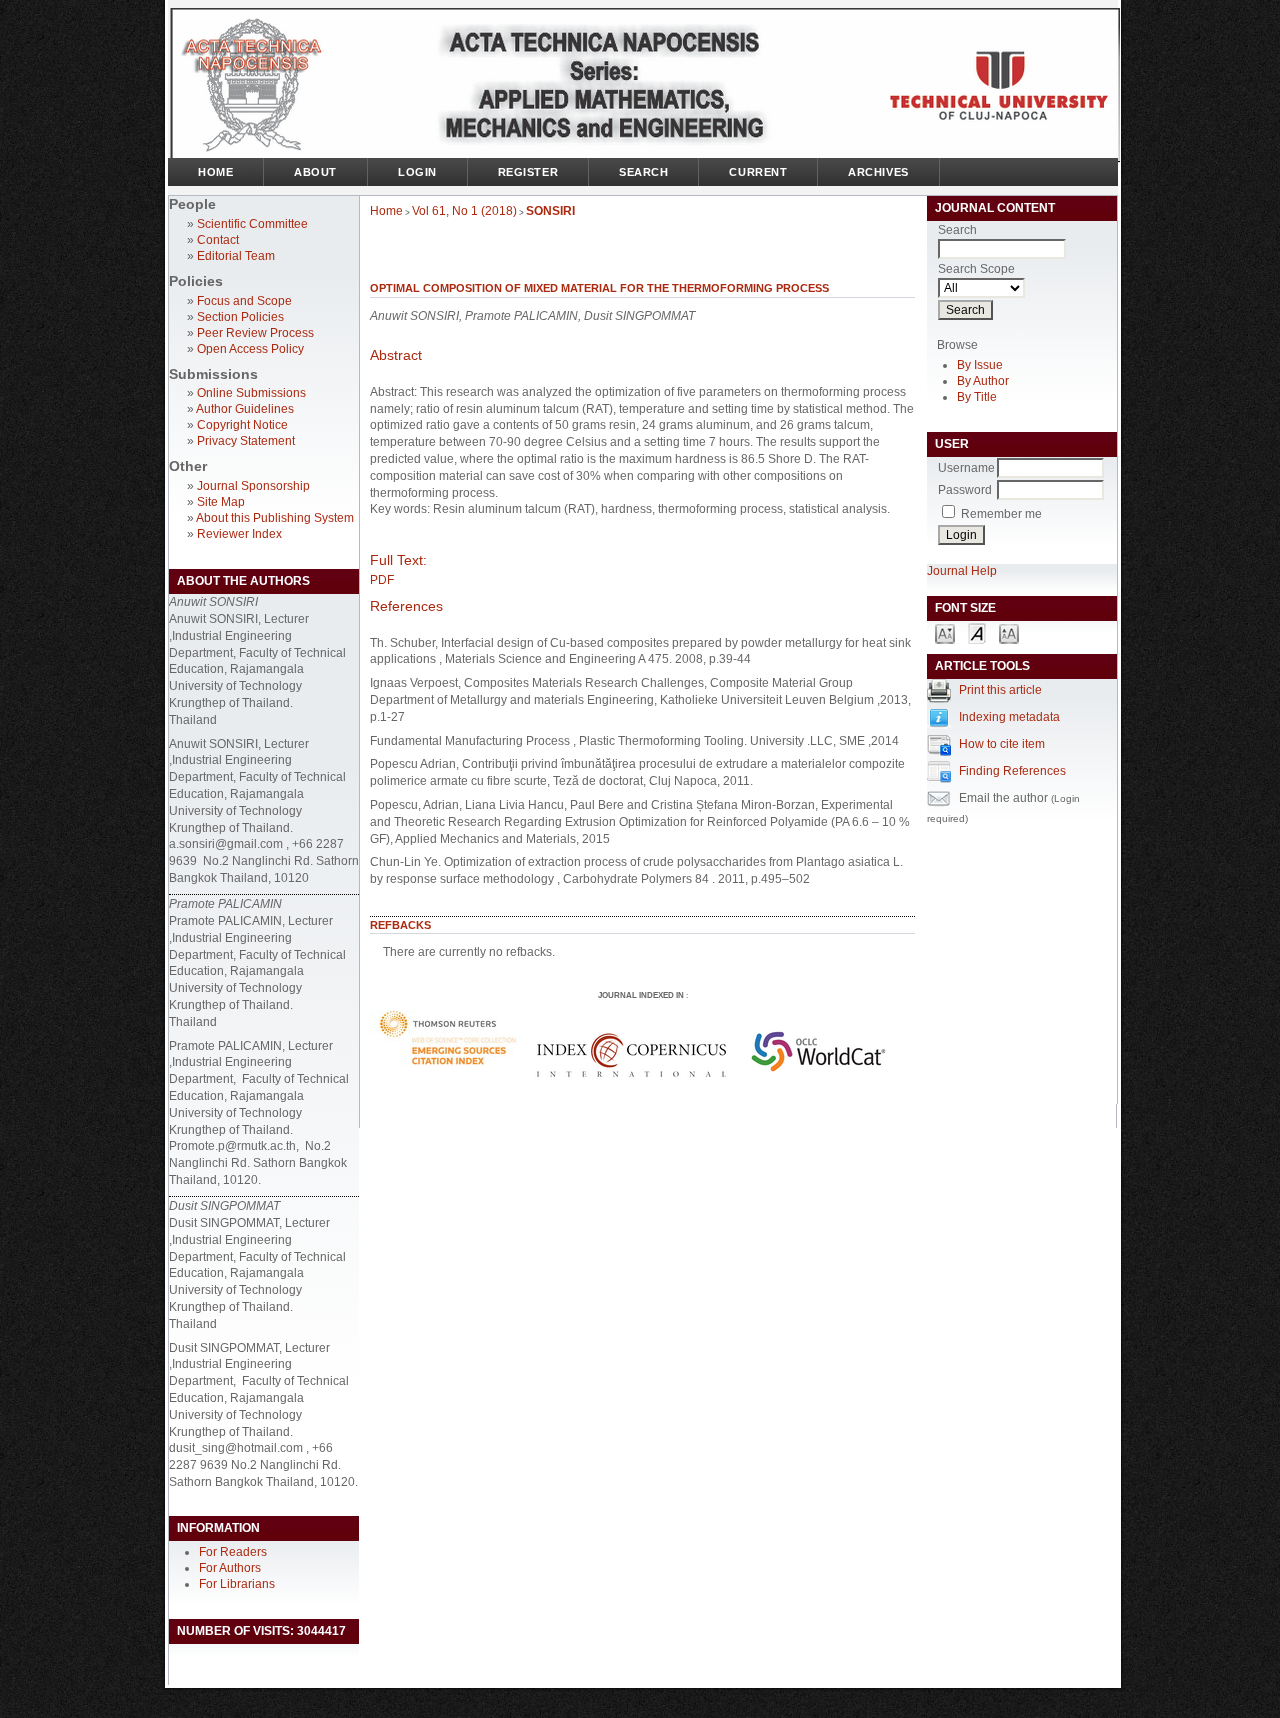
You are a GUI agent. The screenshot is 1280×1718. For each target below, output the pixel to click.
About (315, 172)
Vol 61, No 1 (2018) (464, 211)
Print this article (1000, 690)
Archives (878, 172)
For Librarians (237, 1584)
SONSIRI (550, 211)
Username (966, 468)
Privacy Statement (246, 441)
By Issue (980, 365)
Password (965, 490)
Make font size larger (1009, 632)
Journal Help (962, 571)
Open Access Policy (250, 349)
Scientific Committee (252, 224)
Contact (218, 240)
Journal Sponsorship (253, 486)
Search (643, 172)
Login (417, 172)
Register (528, 172)
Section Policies (240, 317)
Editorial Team (236, 256)
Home (215, 172)
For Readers (233, 1552)
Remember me (1001, 514)
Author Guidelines (245, 409)
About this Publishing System (275, 518)
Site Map (221, 502)
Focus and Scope (244, 301)
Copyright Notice (242, 425)
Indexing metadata (1009, 717)
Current (758, 172)
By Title (977, 397)
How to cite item (1002, 744)
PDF (382, 580)
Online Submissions (251, 393)
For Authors (230, 1568)
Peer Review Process (255, 333)
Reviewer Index (239, 534)
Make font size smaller (945, 632)
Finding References (1012, 771)
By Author (983, 381)
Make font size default (977, 632)
